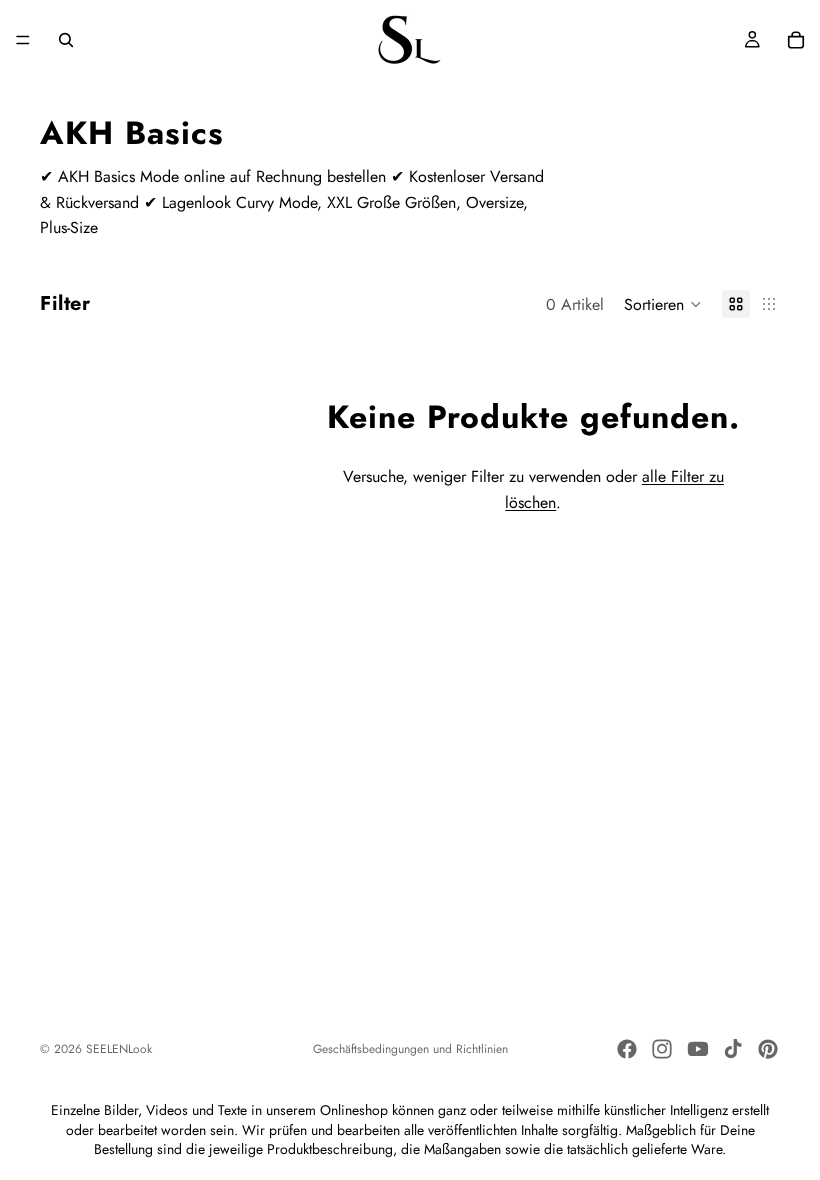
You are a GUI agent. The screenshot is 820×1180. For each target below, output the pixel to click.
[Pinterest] (768, 1049)
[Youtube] (698, 1049)
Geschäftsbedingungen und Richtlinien (410, 1049)
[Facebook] (627, 1049)
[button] (663, 304)
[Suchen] (66, 40)
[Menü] (23, 40)
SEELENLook (119, 1049)
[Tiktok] (733, 1049)
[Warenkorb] (796, 40)
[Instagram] (662, 1049)
